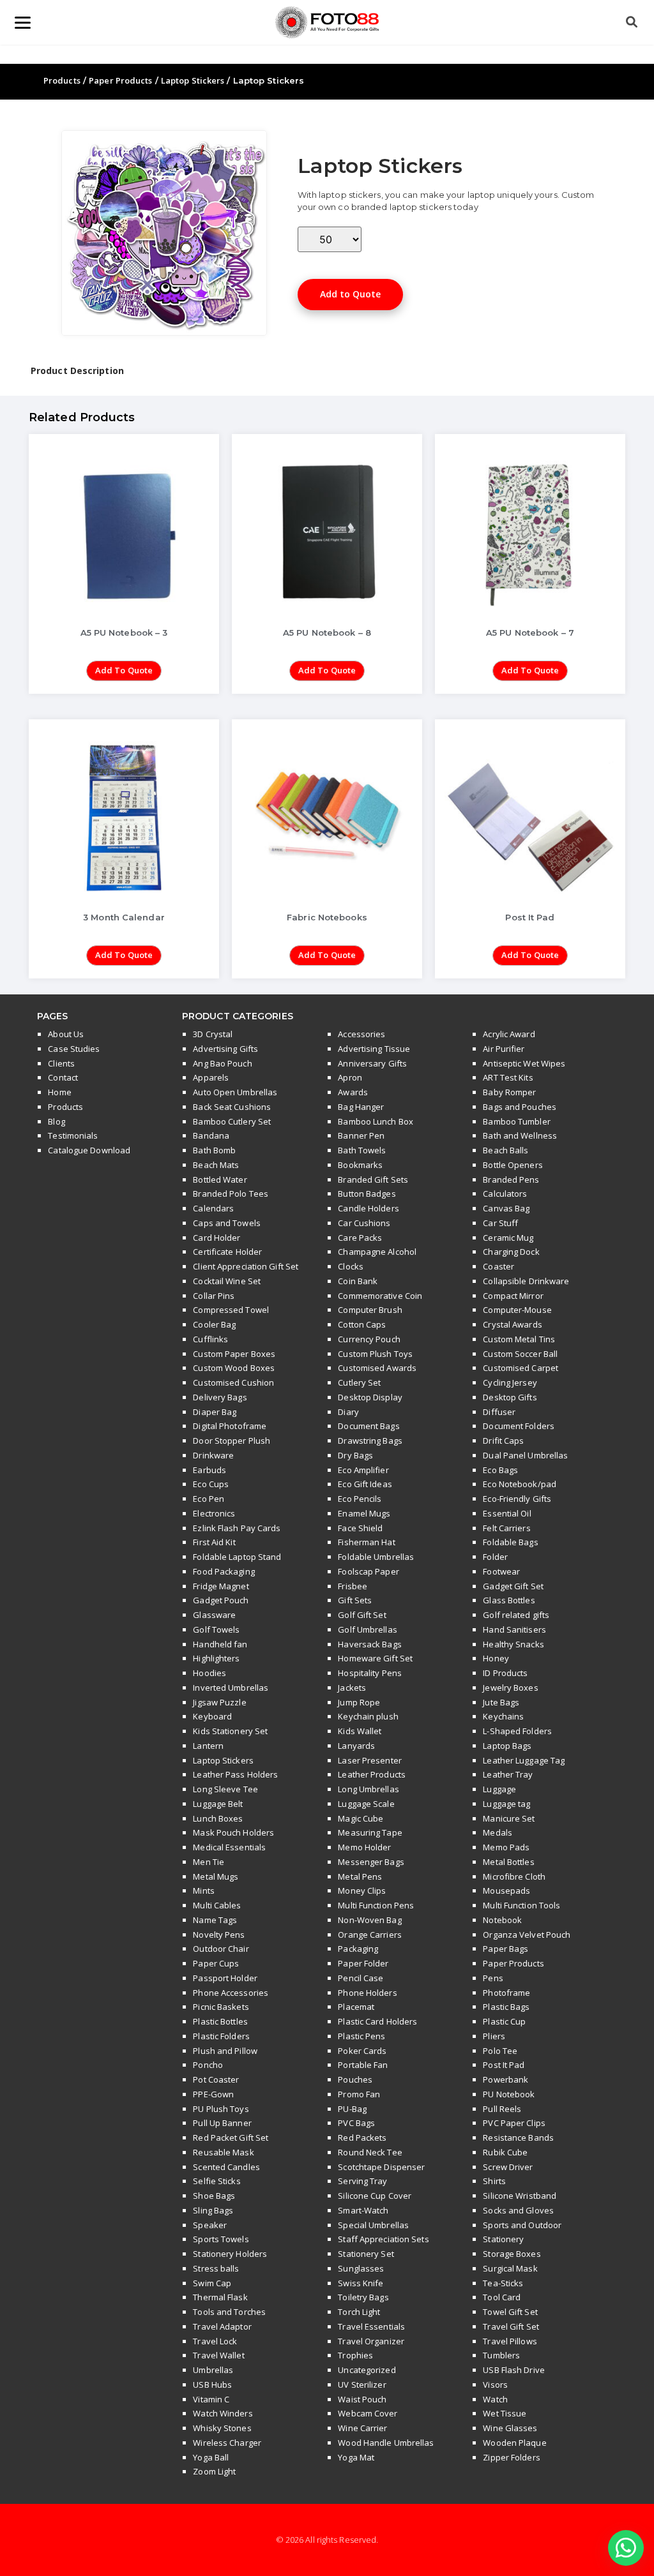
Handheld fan (220, 1644)
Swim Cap (212, 2283)
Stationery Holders (230, 2254)
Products (62, 80)
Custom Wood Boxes (234, 1368)
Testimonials (73, 1135)
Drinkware (213, 1455)
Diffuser (499, 1412)
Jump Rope (359, 1702)
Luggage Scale (366, 1804)
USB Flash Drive (514, 2370)
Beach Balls (506, 1150)
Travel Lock (215, 2341)
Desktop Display (370, 1397)
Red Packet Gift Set (231, 2138)
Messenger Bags (371, 1862)
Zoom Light (214, 2471)
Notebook (502, 1920)
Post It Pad (504, 2065)
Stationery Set (366, 2254)
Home (59, 1092)
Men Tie (209, 1862)
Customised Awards (377, 1368)
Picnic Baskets (221, 2007)
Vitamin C (211, 2399)
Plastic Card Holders (377, 2021)
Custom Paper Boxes (234, 1354)
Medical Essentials (229, 1847)
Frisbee (353, 1586)
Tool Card (502, 2297)
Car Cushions (364, 1223)
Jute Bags (501, 1702)
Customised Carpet (521, 1368)
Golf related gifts (516, 1615)
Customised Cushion (233, 1382)
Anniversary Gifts (372, 1063)
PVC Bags (356, 2123)
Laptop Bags (507, 1746)
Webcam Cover (368, 2413)
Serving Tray (362, 2181)
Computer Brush (370, 1310)
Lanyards (356, 1746)
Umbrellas (213, 2370)
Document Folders (519, 1426)
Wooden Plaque (514, 2443)
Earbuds (209, 1470)
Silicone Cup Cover (375, 2196)
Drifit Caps (503, 1441)
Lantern (208, 1746)
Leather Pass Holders (235, 1774)
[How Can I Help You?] (626, 2548)
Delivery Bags (220, 1397)
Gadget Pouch (221, 1600)
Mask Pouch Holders (233, 1832)
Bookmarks (360, 1165)
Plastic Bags (506, 2007)
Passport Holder (225, 1978)
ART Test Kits (508, 1077)
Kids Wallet (360, 1731)
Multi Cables (217, 1905)
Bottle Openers (513, 1165)
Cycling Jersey (510, 1382)
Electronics (214, 1513)
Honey (496, 1658)
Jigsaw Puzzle (219, 1702)
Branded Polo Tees (231, 1194)
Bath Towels (362, 1150)
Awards (353, 1092)
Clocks (351, 1266)
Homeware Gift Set (375, 1658)
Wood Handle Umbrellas (386, 2443)
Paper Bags (506, 1949)
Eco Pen (209, 1499)
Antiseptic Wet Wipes (524, 1063)
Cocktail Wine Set (227, 1281)
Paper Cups (216, 1963)
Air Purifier (504, 1049)
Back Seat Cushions (232, 1107)
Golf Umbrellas (367, 1629)
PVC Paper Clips (514, 2123)
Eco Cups (211, 1484)
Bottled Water (220, 1179)
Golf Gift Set (362, 1615)
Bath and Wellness (520, 1135)
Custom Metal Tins (519, 1339)
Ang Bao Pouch (222, 1063)
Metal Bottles (508, 1862)
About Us (66, 1034)
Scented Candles (226, 2167)
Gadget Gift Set (513, 1586)
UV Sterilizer (362, 2385)
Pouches (355, 2079)
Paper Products (120, 80)
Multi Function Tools (521, 1905)
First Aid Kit (214, 1542)
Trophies (355, 2355)
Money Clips (362, 1891)
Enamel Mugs (364, 1513)
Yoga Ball (211, 2457)
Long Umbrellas (368, 1789)
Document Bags (369, 1426)
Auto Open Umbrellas (235, 1092)
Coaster (498, 1266)
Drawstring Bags (370, 1441)
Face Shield (360, 1528)
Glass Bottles (509, 1600)
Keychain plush (368, 1716)
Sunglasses (361, 2268)
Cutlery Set (359, 1382)
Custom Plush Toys (375, 1354)
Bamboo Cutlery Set (232, 1121)
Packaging (358, 1949)
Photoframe (506, 1993)
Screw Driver (508, 2167)
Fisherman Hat (366, 1542)
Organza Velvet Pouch (527, 1935)
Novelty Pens (219, 1935)
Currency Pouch (369, 1339)
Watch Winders (223, 2413)
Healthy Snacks (513, 1644)
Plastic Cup (504, 2021)
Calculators (505, 1194)
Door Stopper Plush (232, 1441)
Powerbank (506, 2079)
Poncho (208, 2065)
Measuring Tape (370, 1832)
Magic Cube (361, 1818)
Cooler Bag (214, 1324)
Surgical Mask (510, 2268)
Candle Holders (368, 1208)
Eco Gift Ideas (365, 1484)
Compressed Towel (231, 1310)
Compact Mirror (513, 1296)
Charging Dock (511, 1252)
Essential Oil (507, 1513)
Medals (498, 1832)
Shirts (494, 2181)
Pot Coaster (216, 2079)
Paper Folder (363, 1963)
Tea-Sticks (503, 2283)
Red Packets (362, 2138)
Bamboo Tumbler (516, 1121)
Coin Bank (358, 1281)
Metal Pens (360, 1876)
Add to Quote (350, 294)
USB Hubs (212, 2385)
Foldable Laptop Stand (237, 1557)
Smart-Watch (363, 2210)
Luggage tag (506, 1804)
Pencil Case (361, 1978)
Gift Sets (355, 1600)
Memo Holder (364, 1847)
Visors (495, 2385)
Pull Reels (502, 2109)
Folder (495, 1557)
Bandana (211, 1135)
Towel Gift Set (510, 2312)
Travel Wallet (218, 2355)
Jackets (352, 1688)
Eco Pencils (360, 1499)
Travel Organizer (371, 2341)
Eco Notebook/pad (520, 1484)
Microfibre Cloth (514, 1876)
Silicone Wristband (520, 2196)
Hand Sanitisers (514, 1629)
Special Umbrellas (373, 2225)
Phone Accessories (231, 1993)
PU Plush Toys (221, 2109)
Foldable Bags (510, 1542)
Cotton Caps (362, 1324)
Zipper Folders (511, 2457)
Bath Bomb (214, 1150)
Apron (350, 1077)
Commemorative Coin (380, 1296)
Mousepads (506, 1891)
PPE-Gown (213, 2094)
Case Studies (74, 1049)
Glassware (214, 1615)
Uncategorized (367, 2370)
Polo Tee (500, 2051)
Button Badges (367, 1194)
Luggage (499, 1789)
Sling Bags (213, 2210)
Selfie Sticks (217, 2181)
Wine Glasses (510, 2428)
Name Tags (215, 1920)
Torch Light (359, 2312)
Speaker (210, 2225)
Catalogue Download (89, 1150)
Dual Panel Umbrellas (525, 1455)
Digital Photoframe (230, 1426)
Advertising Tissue (374, 1049)
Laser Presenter (370, 1760)
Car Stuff (500, 1223)
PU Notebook (509, 2094)
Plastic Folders (221, 2036)
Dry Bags (355, 1455)
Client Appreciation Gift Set (246, 1266)
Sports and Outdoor (522, 2225)
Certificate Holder (227, 1252)
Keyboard (212, 1716)
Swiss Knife (361, 2283)
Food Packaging (224, 1571)
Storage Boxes (512, 2254)
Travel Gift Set (511, 2326)
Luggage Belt (218, 1804)
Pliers (494, 2036)
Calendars (213, 1208)
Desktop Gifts (510, 1397)
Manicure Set (509, 1818)
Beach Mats (216, 1165)
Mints (204, 1891)
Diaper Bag (215, 1412)
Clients (61, 1063)
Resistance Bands (518, 2138)
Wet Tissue (505, 2413)
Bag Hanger (361, 1107)
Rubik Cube (505, 2152)
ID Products (505, 1673)
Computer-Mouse (517, 1310)
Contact (63, 1077)
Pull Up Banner (222, 2123)
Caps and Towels (227, 1223)
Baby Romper (509, 1092)
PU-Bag (352, 2109)
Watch (495, 2399)
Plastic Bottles (220, 2021)
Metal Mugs (216, 1876)
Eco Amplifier (363, 1470)
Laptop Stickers (193, 80)
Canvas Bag (506, 1208)
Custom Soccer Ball (520, 1354)
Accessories (361, 1034)
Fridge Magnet (221, 1586)
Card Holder (217, 1238)
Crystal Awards (512, 1324)
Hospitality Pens (370, 1673)
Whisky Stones (222, 2428)
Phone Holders (367, 1993)
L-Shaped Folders (517, 1731)
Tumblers (501, 2355)
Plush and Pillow (225, 2051)
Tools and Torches (229, 2312)
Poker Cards (362, 2051)
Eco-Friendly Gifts (517, 1499)
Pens (493, 1978)
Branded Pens (511, 1179)
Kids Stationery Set (230, 1731)
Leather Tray (508, 1774)
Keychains (503, 1716)
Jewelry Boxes (510, 1688)
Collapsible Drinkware (526, 1281)
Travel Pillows (510, 2341)
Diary (348, 1412)
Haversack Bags (369, 1644)
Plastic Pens (361, 2036)
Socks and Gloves (518, 2210)
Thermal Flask (220, 2297)
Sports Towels (221, 2239)
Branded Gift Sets (373, 1179)
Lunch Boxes (218, 1818)
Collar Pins (214, 1296)
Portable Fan (363, 2065)
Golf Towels (216, 1629)
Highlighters (216, 1658)
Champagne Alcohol (377, 1252)
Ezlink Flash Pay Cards (237, 1528)
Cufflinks (210, 1339)
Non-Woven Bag (369, 1920)
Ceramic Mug (508, 1238)
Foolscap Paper (368, 1571)
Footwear (501, 1571)
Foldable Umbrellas (376, 1557)
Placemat (356, 2007)
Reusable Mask (223, 2152)
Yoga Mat (356, 2457)
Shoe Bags (214, 2196)
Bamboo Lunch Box (376, 1121)
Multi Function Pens (376, 1905)
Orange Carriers (370, 1935)
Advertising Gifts (225, 1049)
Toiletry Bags (363, 2297)
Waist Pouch (362, 2399)
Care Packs (360, 1238)
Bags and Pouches (520, 1107)
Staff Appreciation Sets (383, 2239)
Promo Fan (359, 2094)
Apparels (211, 1077)
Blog (56, 1121)
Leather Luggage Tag (524, 1760)
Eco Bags (500, 1470)
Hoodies (209, 1673)
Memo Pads (506, 1847)
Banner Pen (361, 1135)
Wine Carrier (362, 2428)
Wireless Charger (227, 2443)
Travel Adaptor (222, 2326)
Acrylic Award (509, 1034)
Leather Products (372, 1774)
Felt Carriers (506, 1528)
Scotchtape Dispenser (381, 2167)
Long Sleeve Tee (225, 1789)
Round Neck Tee (370, 2152)
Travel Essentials (371, 2326)
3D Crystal (213, 1034)
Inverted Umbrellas (231, 1688)
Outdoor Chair (221, 1949)
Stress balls (216, 2268)
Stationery (503, 2239)
